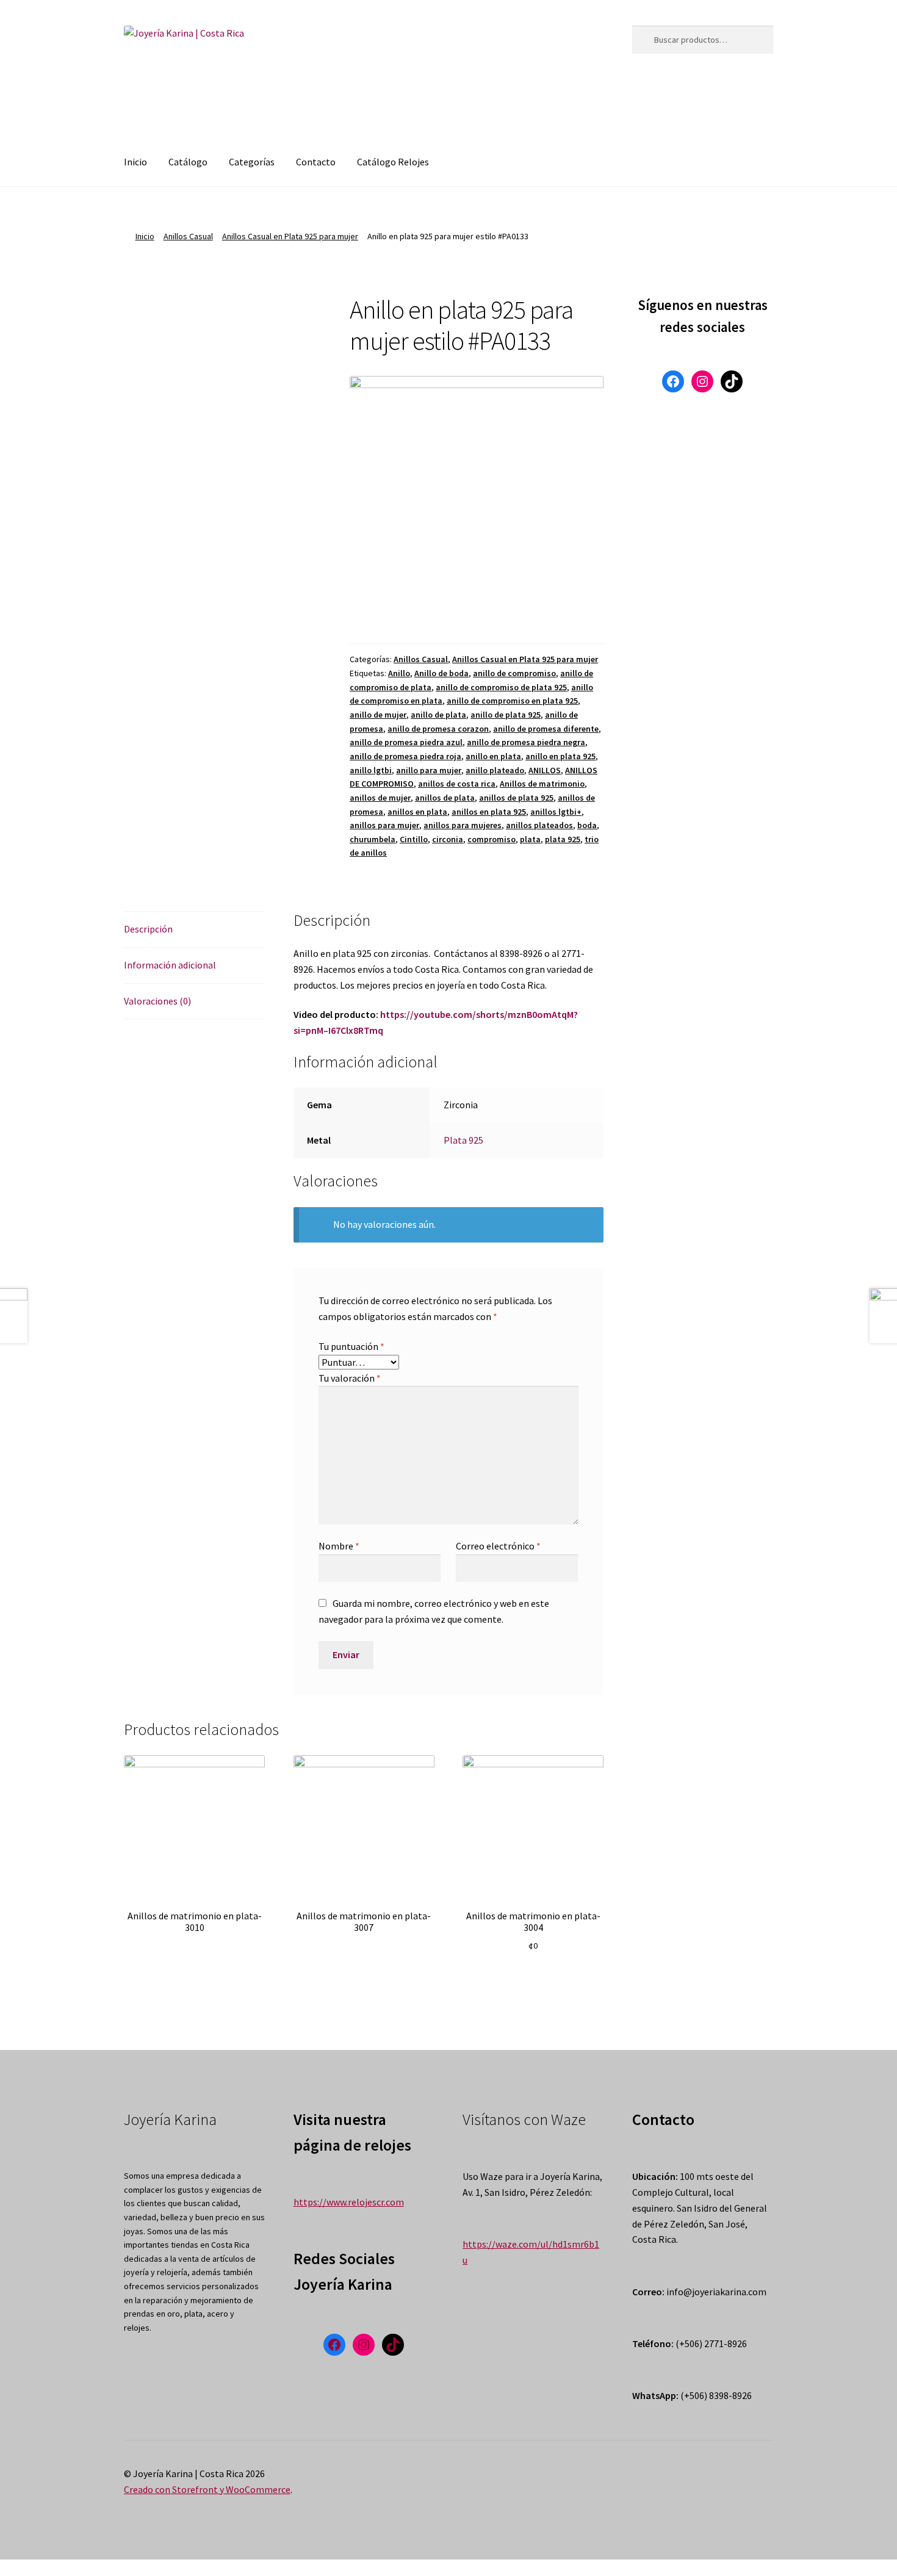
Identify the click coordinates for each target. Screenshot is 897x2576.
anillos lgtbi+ (556, 812)
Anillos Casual (188, 236)
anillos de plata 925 (516, 798)
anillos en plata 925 (489, 812)
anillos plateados (539, 825)
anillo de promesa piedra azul (406, 742)
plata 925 (563, 839)
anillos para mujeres (463, 825)
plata (530, 839)
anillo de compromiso (514, 673)
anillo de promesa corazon (438, 729)
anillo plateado (495, 770)
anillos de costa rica (457, 784)
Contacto (316, 162)
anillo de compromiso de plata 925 (501, 687)
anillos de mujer (380, 798)
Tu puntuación (351, 1346)
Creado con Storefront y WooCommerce (207, 2489)
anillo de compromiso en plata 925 (512, 701)
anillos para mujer (384, 825)
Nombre (339, 1546)
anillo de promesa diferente (546, 729)
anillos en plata (417, 812)
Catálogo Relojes (393, 162)
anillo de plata (438, 715)
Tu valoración (350, 1378)
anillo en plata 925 (560, 756)
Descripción (148, 929)
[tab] (194, 930)
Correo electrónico (498, 1546)
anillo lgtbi (371, 770)
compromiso (492, 839)
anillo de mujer (378, 715)
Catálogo (188, 162)
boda (587, 825)
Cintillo (414, 839)
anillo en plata (493, 756)
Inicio (135, 162)
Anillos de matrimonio (542, 784)
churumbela (373, 839)
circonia (448, 839)
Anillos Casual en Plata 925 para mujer (290, 236)
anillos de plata (445, 798)
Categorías (252, 162)
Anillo (399, 673)
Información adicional (170, 965)
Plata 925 (463, 1140)
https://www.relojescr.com (349, 2202)
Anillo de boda (441, 673)
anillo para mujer (429, 770)
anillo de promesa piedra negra (526, 742)
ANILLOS (545, 770)
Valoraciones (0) (157, 1001)
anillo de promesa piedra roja (405, 756)
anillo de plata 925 (506, 715)
